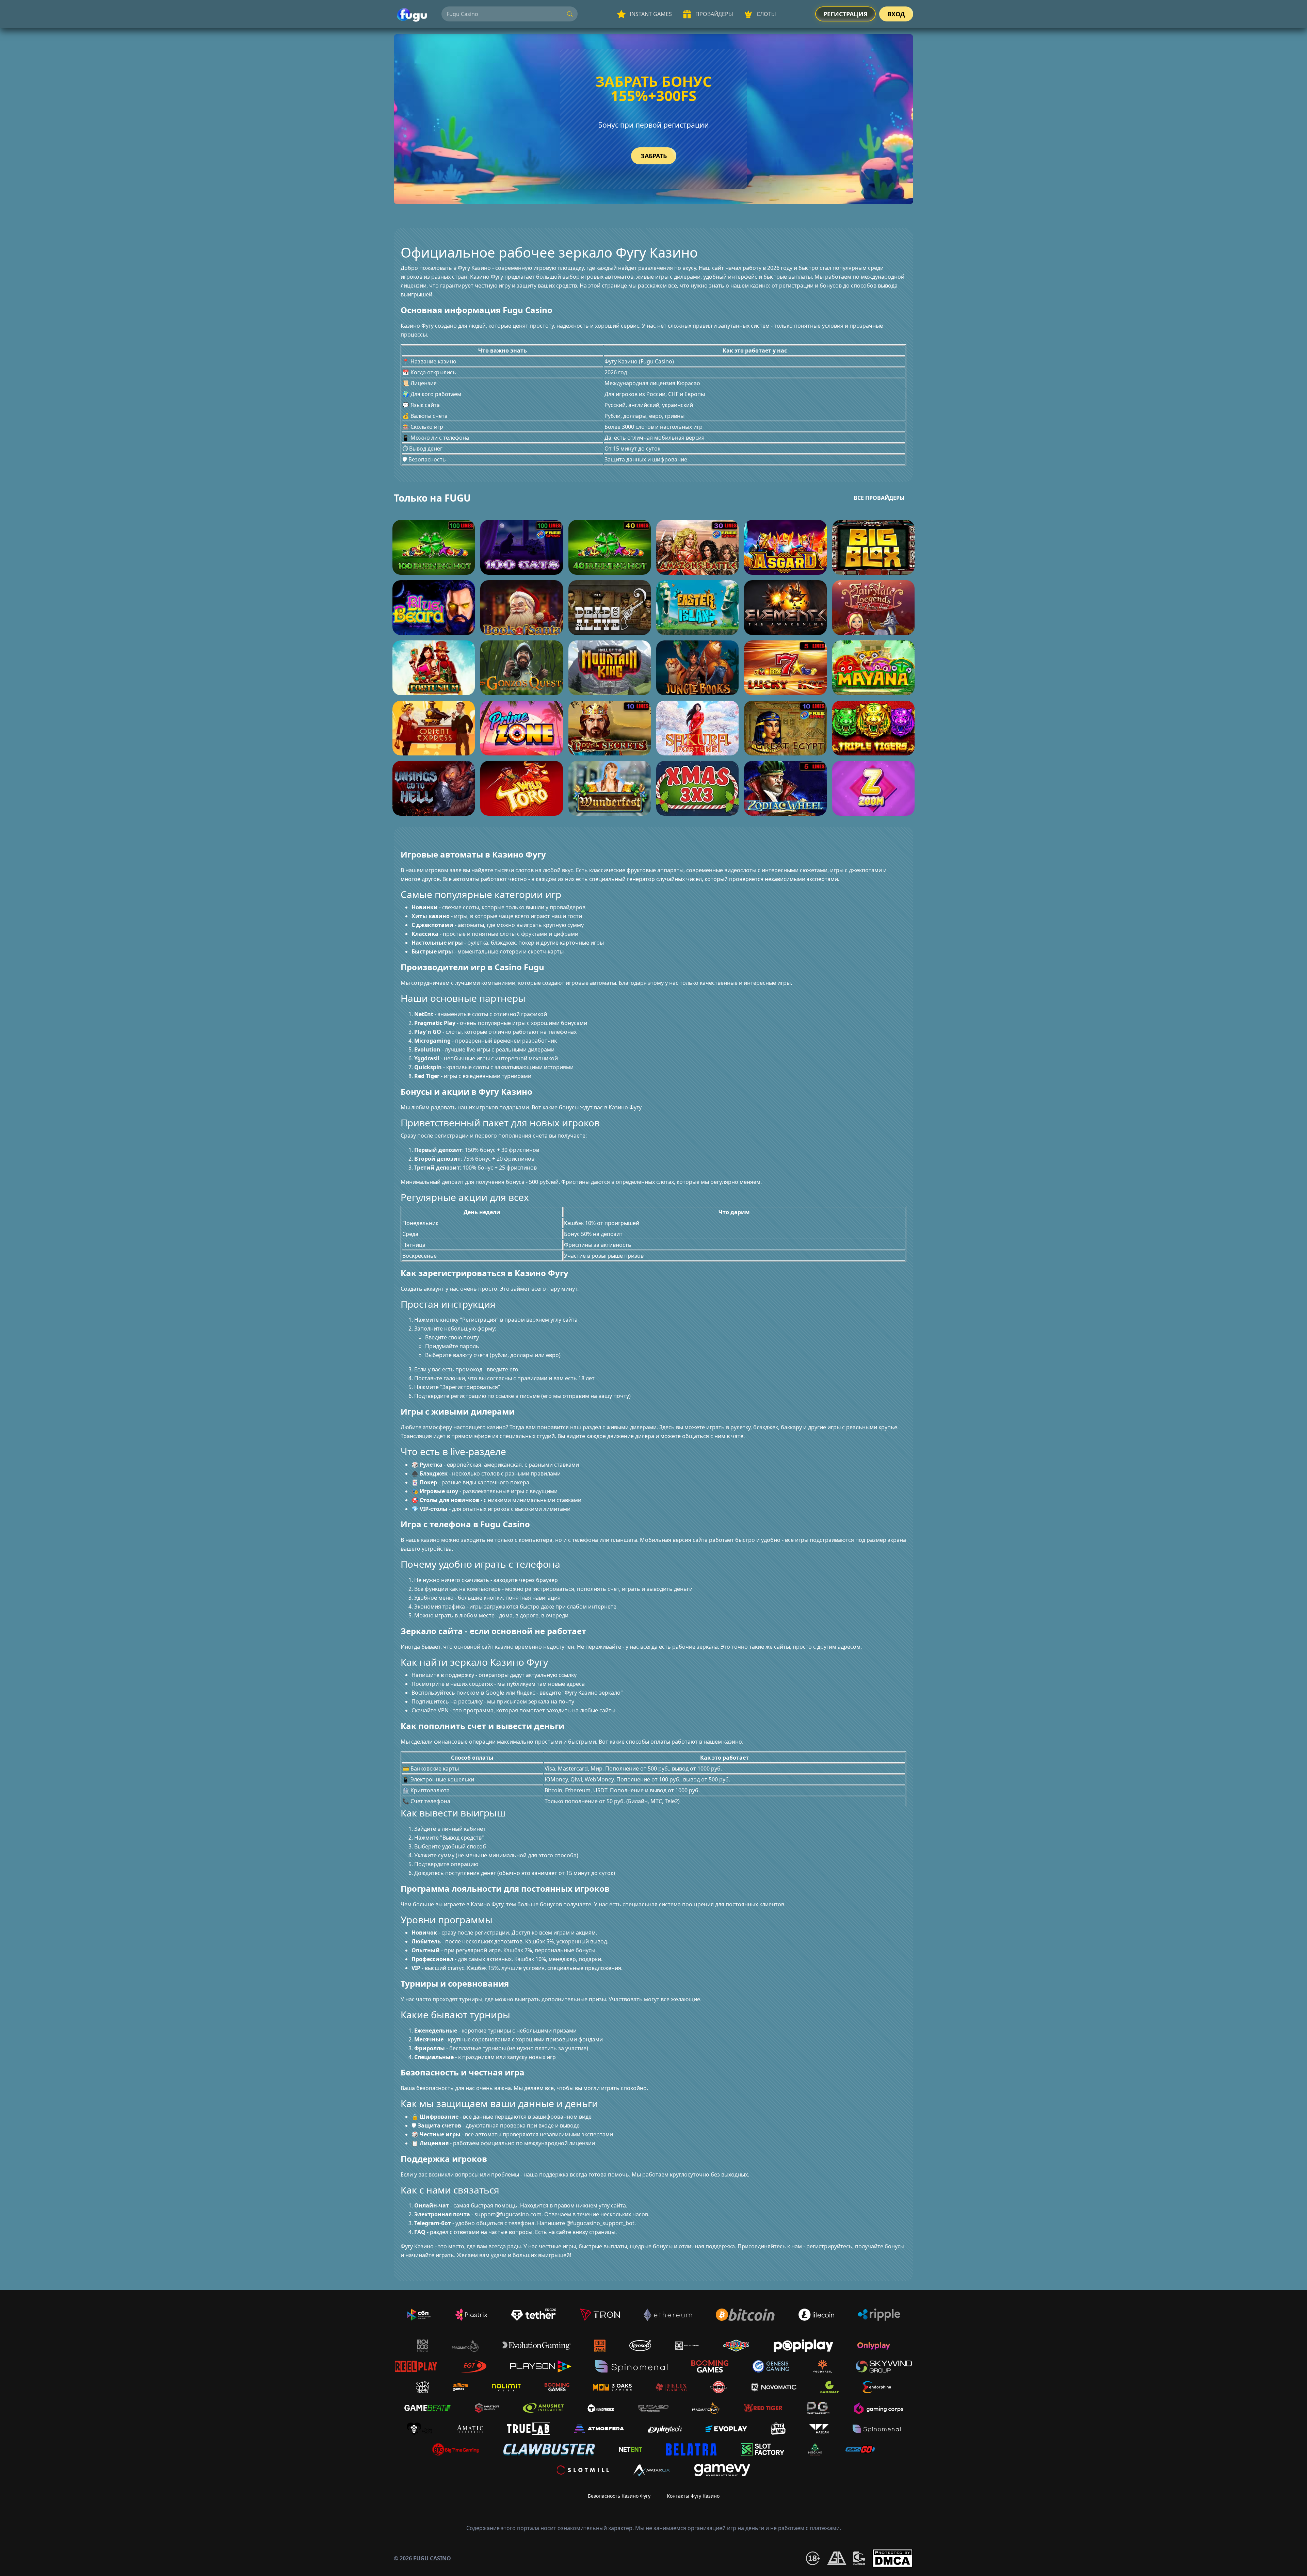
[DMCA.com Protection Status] (893, 2558)
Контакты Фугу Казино (693, 2496)
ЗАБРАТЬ (654, 156)
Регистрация (845, 14)
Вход (896, 14)
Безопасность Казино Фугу (619, 2496)
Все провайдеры (879, 498)
